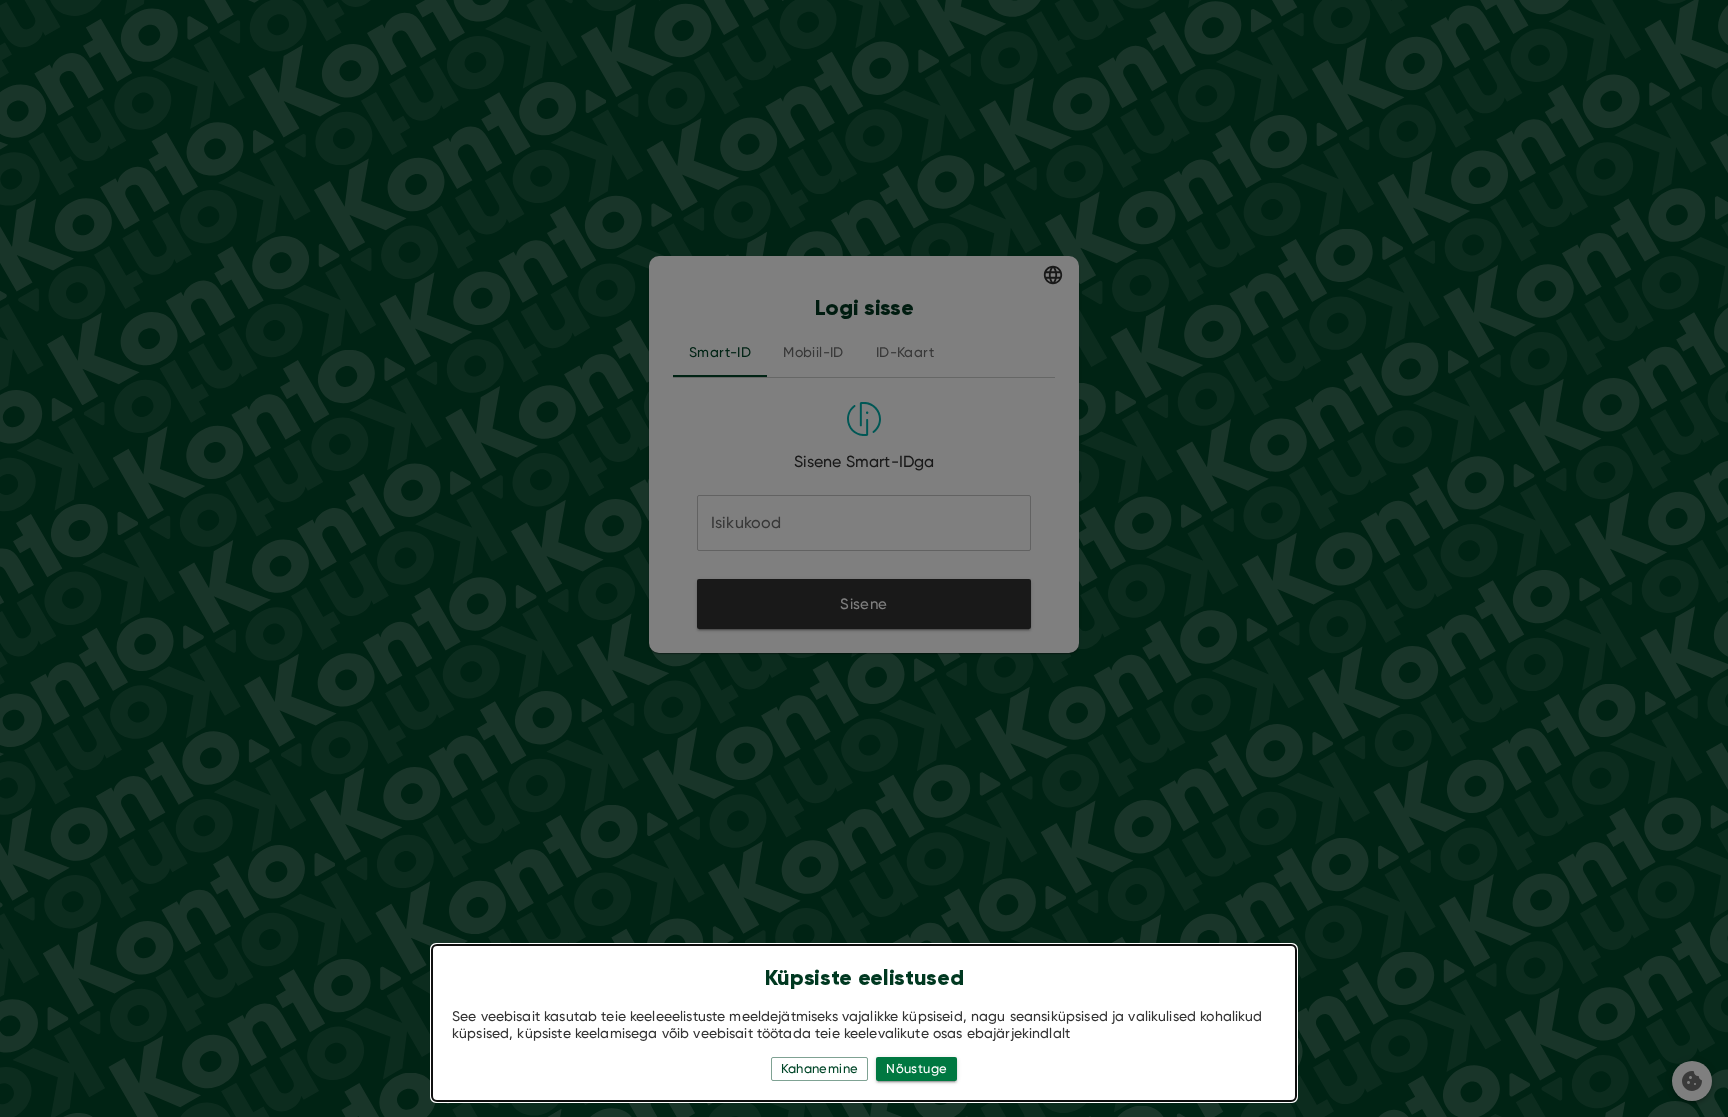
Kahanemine (820, 1068)
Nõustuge (916, 1068)
